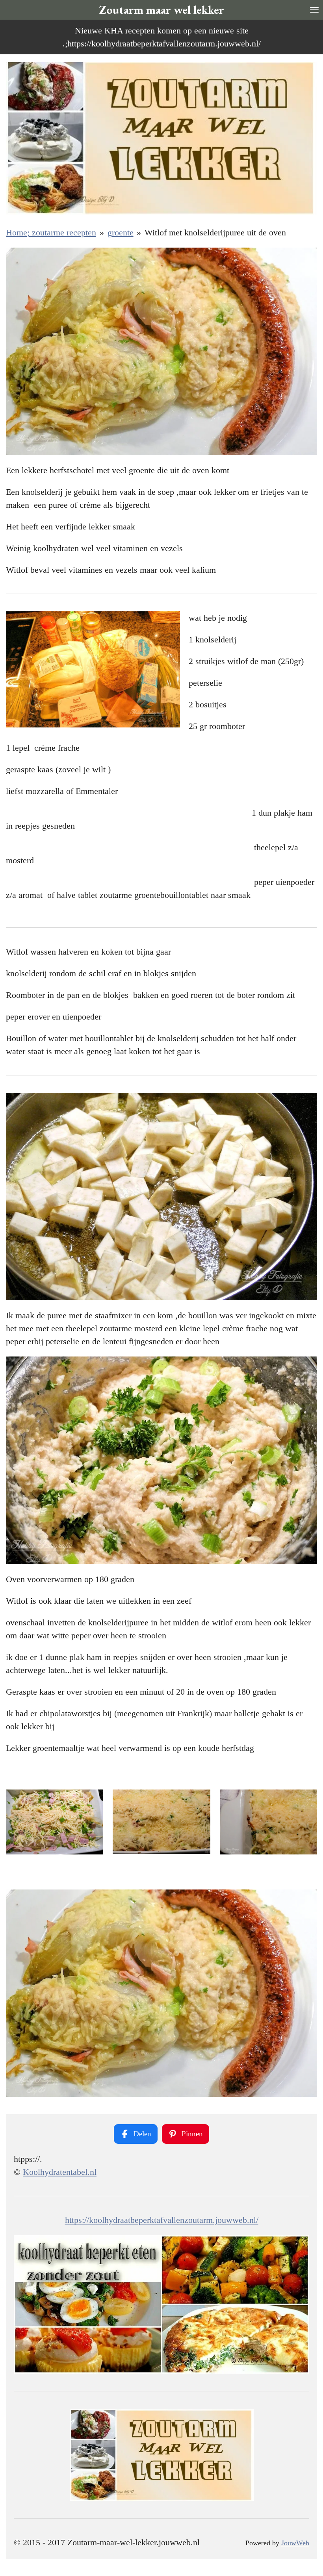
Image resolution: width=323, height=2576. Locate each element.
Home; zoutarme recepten (51, 232)
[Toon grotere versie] (268, 1822)
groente (121, 232)
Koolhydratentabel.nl (60, 2172)
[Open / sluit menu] (314, 10)
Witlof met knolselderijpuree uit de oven (215, 232)
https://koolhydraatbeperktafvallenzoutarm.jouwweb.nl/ (162, 2220)
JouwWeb (295, 2543)
